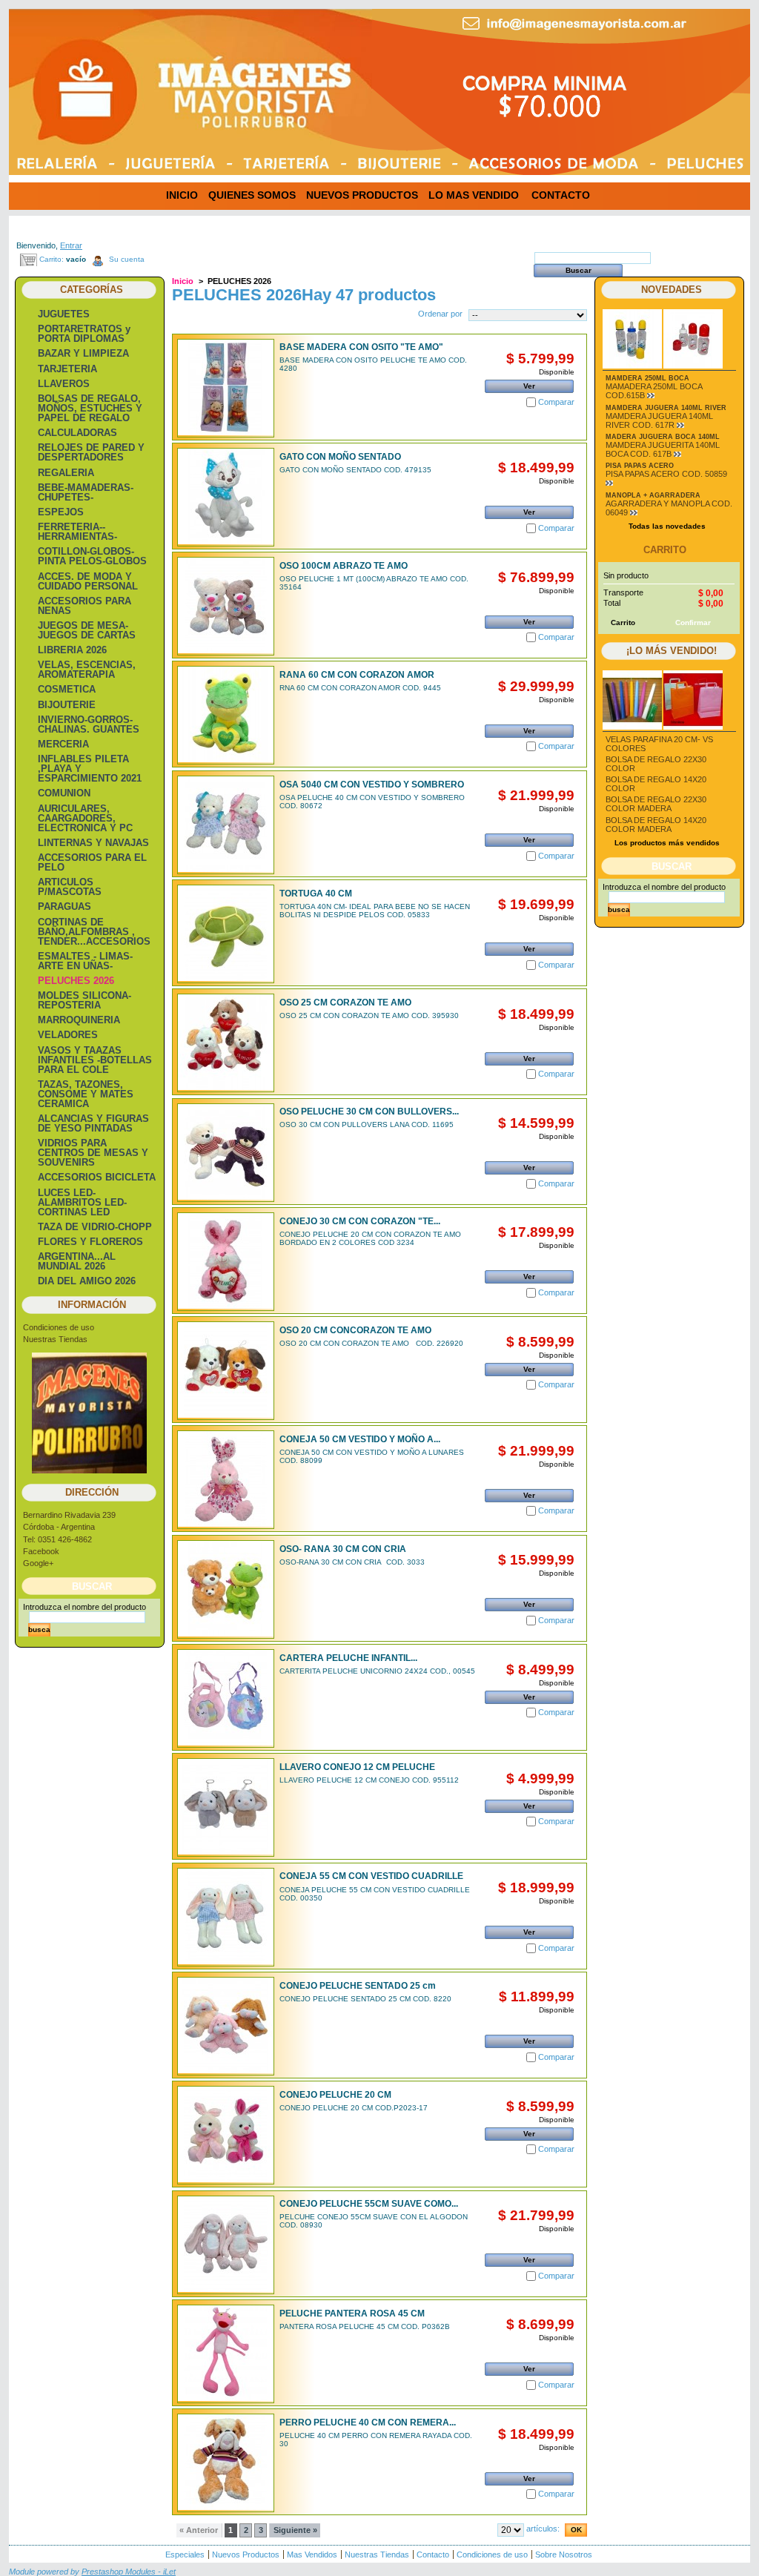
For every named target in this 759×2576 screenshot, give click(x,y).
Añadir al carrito (530, 495)
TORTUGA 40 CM (316, 894)
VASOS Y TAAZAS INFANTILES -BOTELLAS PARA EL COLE (95, 1060)
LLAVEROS (64, 384)
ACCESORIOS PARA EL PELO (92, 862)
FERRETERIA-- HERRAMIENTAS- (77, 532)
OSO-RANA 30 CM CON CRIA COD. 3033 (352, 1562)
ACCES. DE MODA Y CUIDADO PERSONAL (88, 581)
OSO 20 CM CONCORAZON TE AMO (355, 1330)
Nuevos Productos (246, 2554)
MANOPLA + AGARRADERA (653, 495)
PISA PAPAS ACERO (640, 466)
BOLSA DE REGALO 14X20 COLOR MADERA (656, 825)
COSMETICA (67, 689)
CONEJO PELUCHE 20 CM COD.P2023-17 (354, 2108)
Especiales (185, 2554)
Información (92, 1305)
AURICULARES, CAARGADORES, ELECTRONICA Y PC (85, 818)
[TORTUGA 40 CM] (226, 934)
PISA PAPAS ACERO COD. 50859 (666, 474)
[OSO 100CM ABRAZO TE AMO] (226, 606)
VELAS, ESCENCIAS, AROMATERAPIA (87, 670)
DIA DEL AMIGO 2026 (87, 1281)
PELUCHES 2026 (76, 981)
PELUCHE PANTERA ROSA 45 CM (352, 2314)
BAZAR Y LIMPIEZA (83, 353)
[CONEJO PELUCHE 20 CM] (226, 2135)
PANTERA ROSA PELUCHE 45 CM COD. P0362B (365, 2326)
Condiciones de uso (59, 1327)
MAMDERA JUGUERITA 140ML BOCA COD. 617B (663, 449)
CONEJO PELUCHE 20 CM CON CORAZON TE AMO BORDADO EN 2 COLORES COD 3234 (370, 1238)
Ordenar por (440, 314)
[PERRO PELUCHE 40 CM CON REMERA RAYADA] (226, 2463)
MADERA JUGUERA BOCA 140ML (663, 437)
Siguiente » (295, 2530)
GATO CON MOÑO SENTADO (340, 457)
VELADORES (68, 1035)
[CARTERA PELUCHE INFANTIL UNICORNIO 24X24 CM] (226, 1698)
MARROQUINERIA (79, 1020)
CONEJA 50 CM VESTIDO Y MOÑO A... (360, 1439)
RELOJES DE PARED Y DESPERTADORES (91, 452)
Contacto (433, 2554)
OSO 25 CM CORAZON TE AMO (345, 1003)
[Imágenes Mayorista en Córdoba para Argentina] (120, 80)
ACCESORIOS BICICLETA (97, 1177)
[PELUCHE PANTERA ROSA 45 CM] (226, 2354)
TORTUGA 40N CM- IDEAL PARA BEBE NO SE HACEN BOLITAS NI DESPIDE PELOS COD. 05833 (375, 911)
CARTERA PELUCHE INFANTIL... (348, 1658)
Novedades (672, 290)
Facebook (41, 1551)
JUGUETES (64, 314)
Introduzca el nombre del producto (84, 1607)
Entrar (71, 245)
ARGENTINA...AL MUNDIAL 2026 (77, 1261)
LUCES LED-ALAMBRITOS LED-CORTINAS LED (82, 1202)
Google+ (38, 1563)
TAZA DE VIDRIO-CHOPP (95, 1227)
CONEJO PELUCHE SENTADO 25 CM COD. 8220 (365, 1999)
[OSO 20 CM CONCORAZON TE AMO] (226, 1371)
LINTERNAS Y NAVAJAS (93, 843)
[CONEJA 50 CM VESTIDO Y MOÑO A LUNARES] (226, 1480)
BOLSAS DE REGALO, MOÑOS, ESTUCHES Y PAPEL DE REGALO (90, 408)
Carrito (665, 550)
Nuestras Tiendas (55, 1339)
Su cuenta (127, 259)
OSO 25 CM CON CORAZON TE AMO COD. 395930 (369, 1015)
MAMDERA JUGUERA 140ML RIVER (666, 408)
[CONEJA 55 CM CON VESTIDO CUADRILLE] (226, 1917)
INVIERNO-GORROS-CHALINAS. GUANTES (89, 724)
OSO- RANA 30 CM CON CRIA (343, 1549)
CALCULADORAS (77, 433)
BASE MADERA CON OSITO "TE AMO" (361, 347)
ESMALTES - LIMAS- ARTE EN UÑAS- (85, 961)
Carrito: (52, 259)
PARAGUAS (64, 906)
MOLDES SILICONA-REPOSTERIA (84, 1000)
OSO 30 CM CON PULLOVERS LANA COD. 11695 (367, 1124)
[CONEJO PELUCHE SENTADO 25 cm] (226, 2026)
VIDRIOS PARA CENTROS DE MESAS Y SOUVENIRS (93, 1153)
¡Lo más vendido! (672, 651)
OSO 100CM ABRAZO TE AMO (344, 566)
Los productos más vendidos (667, 843)
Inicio (183, 281)
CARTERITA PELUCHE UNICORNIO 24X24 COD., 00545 (377, 1671)
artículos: (543, 2529)
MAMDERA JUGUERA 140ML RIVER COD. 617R (659, 420)
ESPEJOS (61, 512)
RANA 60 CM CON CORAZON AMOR (357, 675)
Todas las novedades (667, 526)
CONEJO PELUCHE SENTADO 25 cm (358, 1986)
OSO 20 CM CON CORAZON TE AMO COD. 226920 (371, 1343)
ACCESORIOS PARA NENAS (84, 606)
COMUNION (64, 793)
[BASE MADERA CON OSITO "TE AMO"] (226, 388)
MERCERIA (63, 744)
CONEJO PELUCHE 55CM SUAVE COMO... (369, 2204)
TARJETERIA (67, 369)
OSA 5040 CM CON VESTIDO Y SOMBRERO (372, 785)
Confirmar (693, 622)
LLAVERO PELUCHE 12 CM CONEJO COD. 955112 (369, 1780)
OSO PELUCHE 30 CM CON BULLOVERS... (369, 1112)
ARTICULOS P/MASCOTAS (70, 887)
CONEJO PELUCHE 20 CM (335, 2095)
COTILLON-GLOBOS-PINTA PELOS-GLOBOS (92, 556)
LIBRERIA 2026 (72, 650)
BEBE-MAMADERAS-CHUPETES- (86, 492)
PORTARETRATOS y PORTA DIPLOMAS (84, 334)
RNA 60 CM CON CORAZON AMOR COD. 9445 (360, 688)
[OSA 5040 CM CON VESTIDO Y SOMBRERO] (226, 825)
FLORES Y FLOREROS (90, 1242)
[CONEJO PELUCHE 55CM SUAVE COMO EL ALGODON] (226, 2245)
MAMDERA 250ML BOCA (647, 378)
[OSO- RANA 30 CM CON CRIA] (226, 1589)
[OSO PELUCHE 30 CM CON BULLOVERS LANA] (226, 1153)
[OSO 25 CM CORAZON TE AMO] (226, 1043)
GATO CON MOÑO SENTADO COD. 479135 (355, 470)
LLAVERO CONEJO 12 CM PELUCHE (357, 1767)
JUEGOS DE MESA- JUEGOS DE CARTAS (87, 630)
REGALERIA (66, 473)
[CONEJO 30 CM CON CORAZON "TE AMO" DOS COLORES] (226, 1262)
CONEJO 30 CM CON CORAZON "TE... (360, 1221)
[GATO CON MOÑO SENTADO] (226, 497)
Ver (529, 386)
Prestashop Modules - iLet (129, 2572)
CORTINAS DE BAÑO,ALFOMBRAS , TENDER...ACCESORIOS (94, 932)
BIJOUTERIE (67, 705)
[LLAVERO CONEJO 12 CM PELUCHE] (226, 1807)
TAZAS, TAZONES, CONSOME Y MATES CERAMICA (86, 1094)
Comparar (556, 402)
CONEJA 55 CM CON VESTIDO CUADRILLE (371, 1876)
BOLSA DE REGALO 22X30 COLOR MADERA (656, 804)
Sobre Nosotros (564, 2554)
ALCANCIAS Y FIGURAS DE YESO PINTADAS (93, 1123)
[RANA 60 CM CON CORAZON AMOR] (226, 715)
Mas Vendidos (312, 2554)
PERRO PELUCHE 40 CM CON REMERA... (368, 2423)
